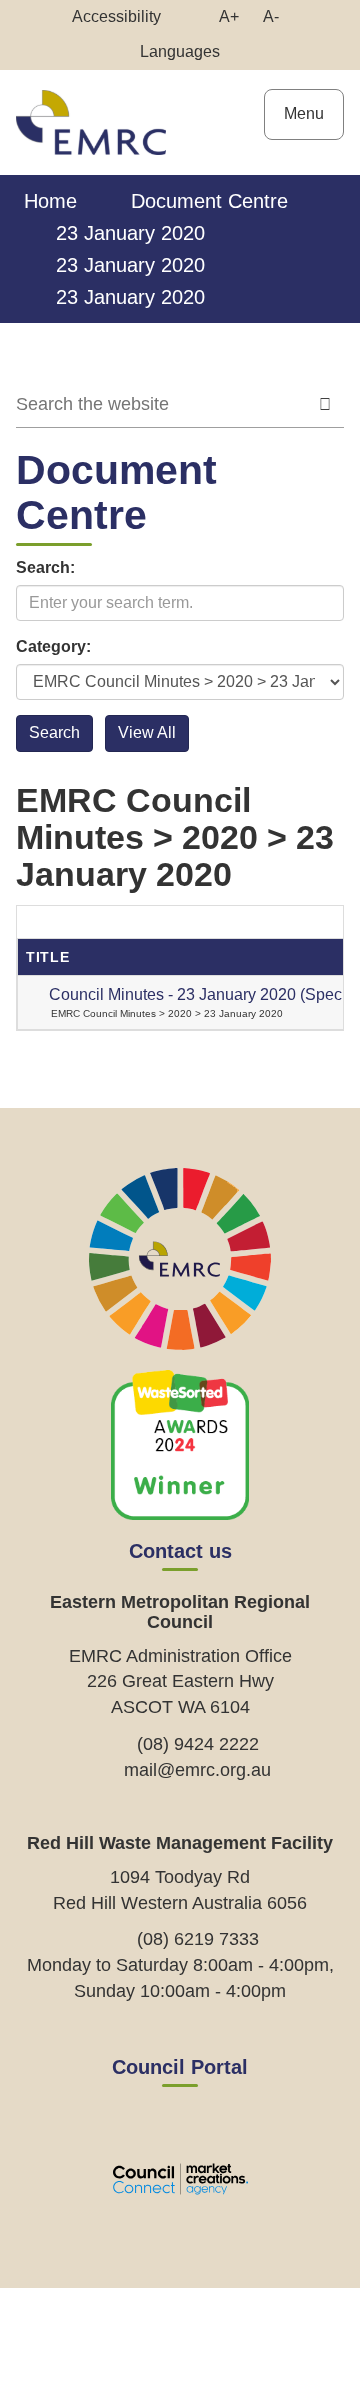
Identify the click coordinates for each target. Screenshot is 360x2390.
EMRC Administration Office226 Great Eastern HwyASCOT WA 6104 (180, 1681)
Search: (45, 567)
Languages (180, 51)
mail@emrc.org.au (197, 1770)
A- (276, 21)
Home (50, 201)
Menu (304, 113)
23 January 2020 (130, 233)
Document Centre (209, 201)
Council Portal (180, 2067)
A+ (234, 21)
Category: (53, 646)
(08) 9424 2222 (198, 1744)
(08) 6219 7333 (198, 1939)
